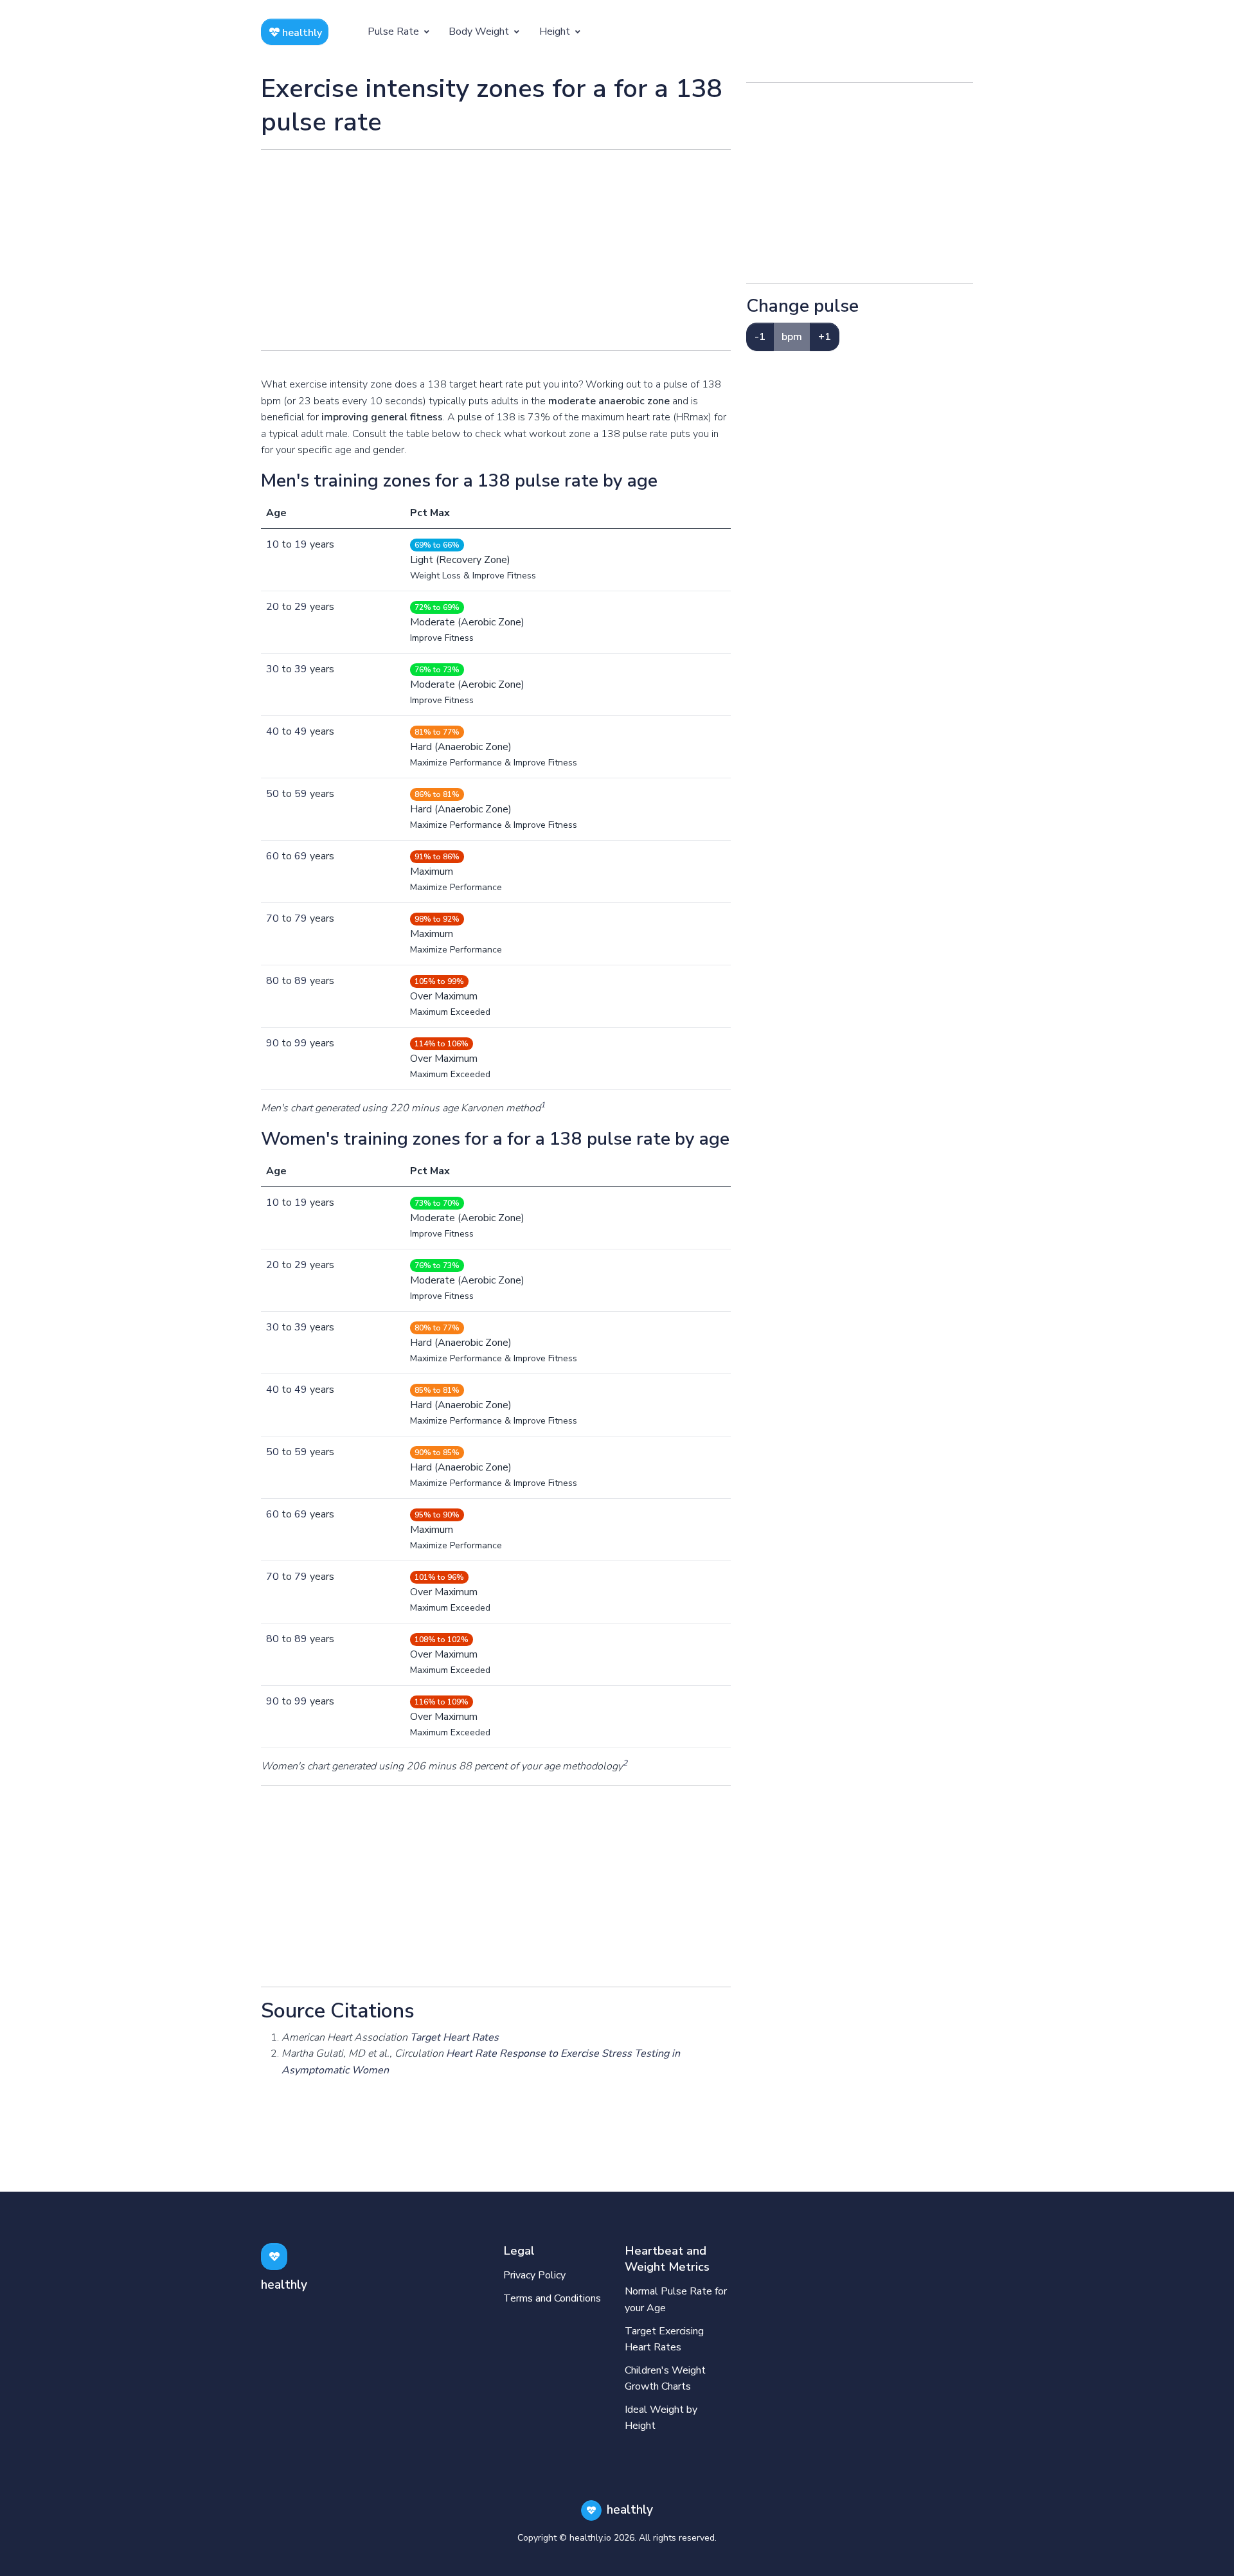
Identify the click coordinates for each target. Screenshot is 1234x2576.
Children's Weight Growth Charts (665, 2379)
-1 (760, 337)
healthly (301, 33)
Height (556, 31)
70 (273, 918)
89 (301, 981)
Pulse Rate (395, 31)
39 (301, 669)
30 (273, 669)
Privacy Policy (534, 2275)
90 (273, 1043)
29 (301, 607)
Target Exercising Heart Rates (664, 2339)
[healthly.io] (274, 2256)
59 (301, 794)
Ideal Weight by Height (661, 2418)
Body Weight (480, 31)
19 (301, 544)
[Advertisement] (496, 250)
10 (273, 544)
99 (301, 1043)
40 (273, 731)
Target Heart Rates (454, 2037)
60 (273, 856)
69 (301, 856)
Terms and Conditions (552, 2298)
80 (273, 981)
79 (301, 918)
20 (273, 607)
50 (273, 794)
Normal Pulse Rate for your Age (676, 2300)
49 (301, 731)
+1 (825, 337)
